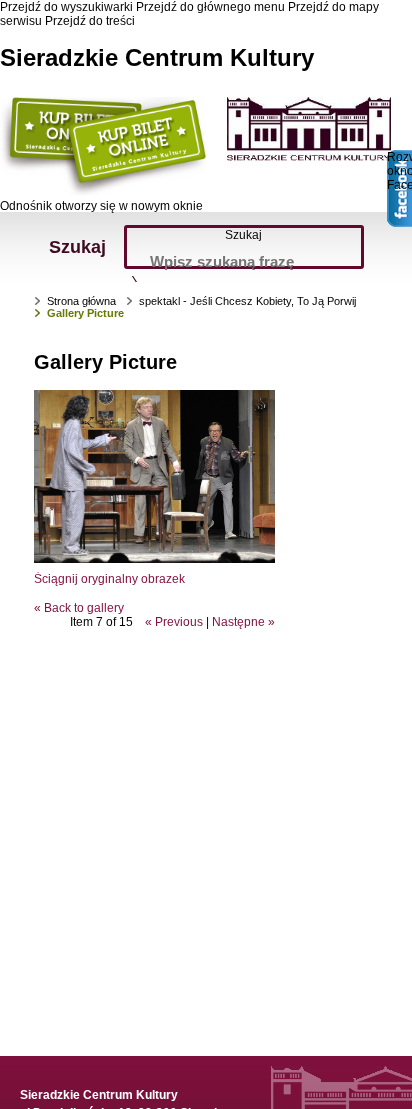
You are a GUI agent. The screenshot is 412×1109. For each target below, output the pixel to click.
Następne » (243, 622)
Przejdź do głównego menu (210, 7)
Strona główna (81, 301)
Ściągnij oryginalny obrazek (109, 579)
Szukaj (243, 235)
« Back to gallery (79, 608)
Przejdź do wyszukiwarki (66, 7)
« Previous (174, 622)
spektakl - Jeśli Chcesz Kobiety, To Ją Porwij (247, 301)
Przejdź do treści (90, 21)
